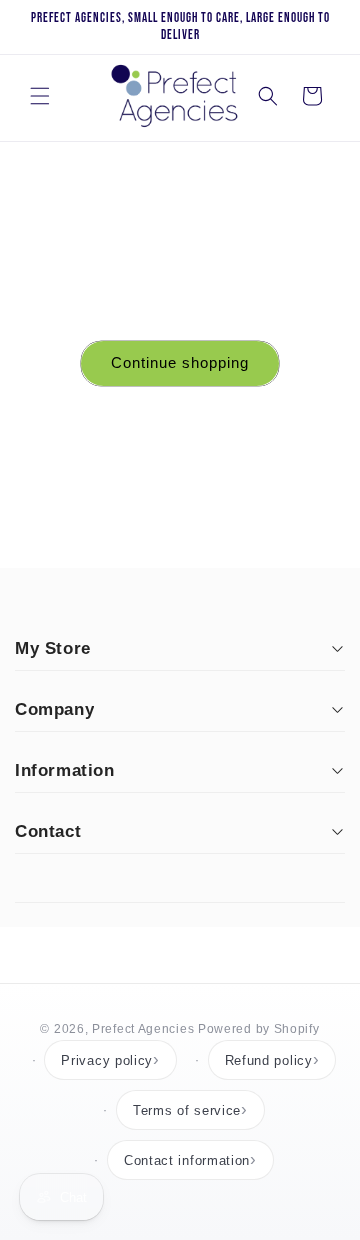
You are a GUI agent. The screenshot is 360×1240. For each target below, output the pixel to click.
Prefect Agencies (143, 1029)
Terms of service (187, 1110)
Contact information (187, 1160)
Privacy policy (107, 1060)
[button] (40, 96)
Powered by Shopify (259, 1029)
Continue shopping (180, 362)
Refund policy (269, 1060)
